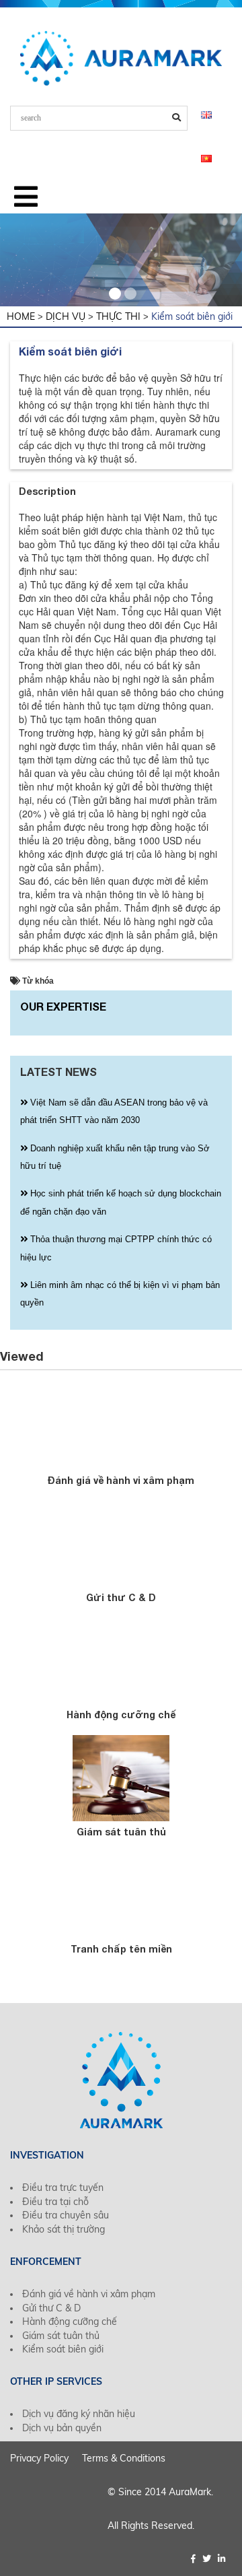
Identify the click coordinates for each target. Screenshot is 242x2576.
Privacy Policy (39, 2458)
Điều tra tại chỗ (55, 2202)
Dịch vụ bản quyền (62, 2428)
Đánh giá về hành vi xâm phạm (121, 1480)
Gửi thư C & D (121, 1597)
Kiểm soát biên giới (63, 2349)
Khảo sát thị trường (64, 2229)
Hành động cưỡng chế (121, 1715)
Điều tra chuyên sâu (66, 2215)
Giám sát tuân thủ (121, 1832)
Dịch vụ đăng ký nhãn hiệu (79, 2414)
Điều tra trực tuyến (63, 2188)
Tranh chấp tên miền (121, 1949)
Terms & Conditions (124, 2458)
